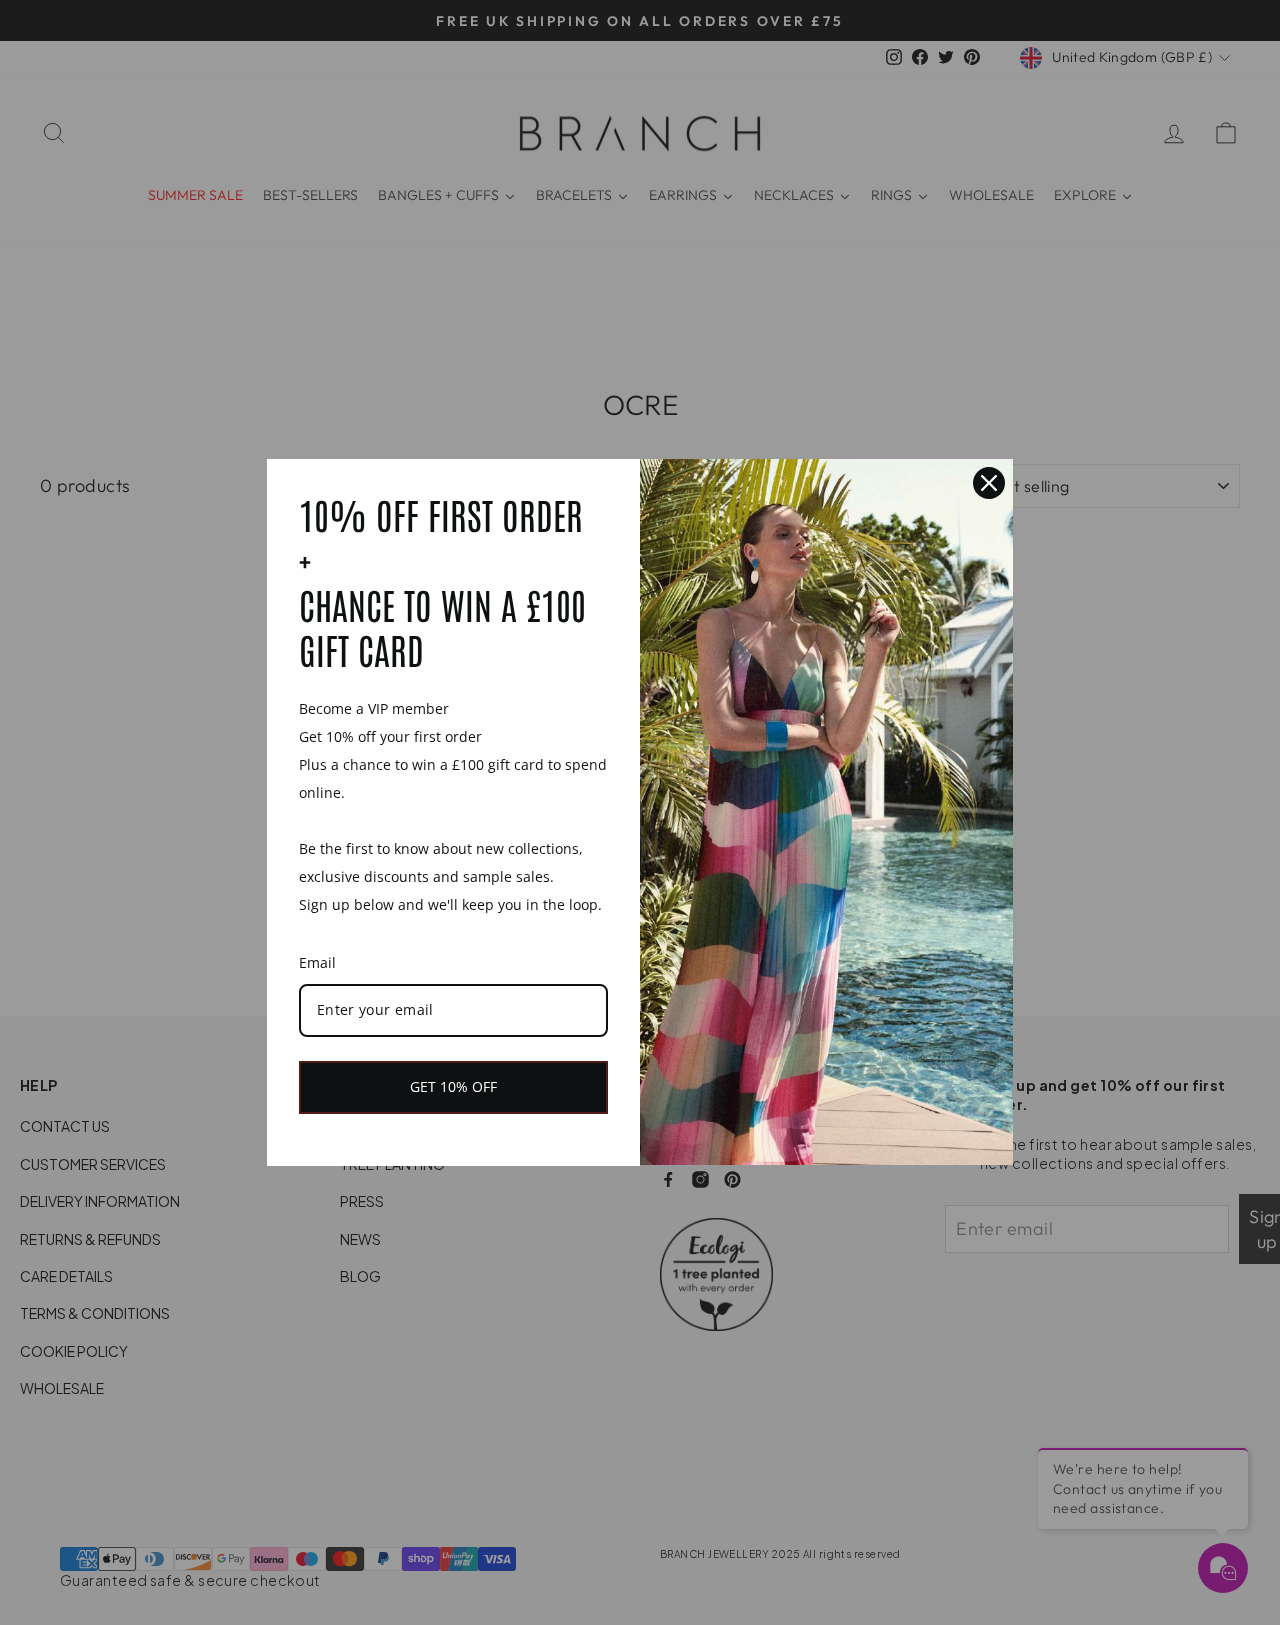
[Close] (989, 483)
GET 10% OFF (453, 1086)
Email (317, 962)
